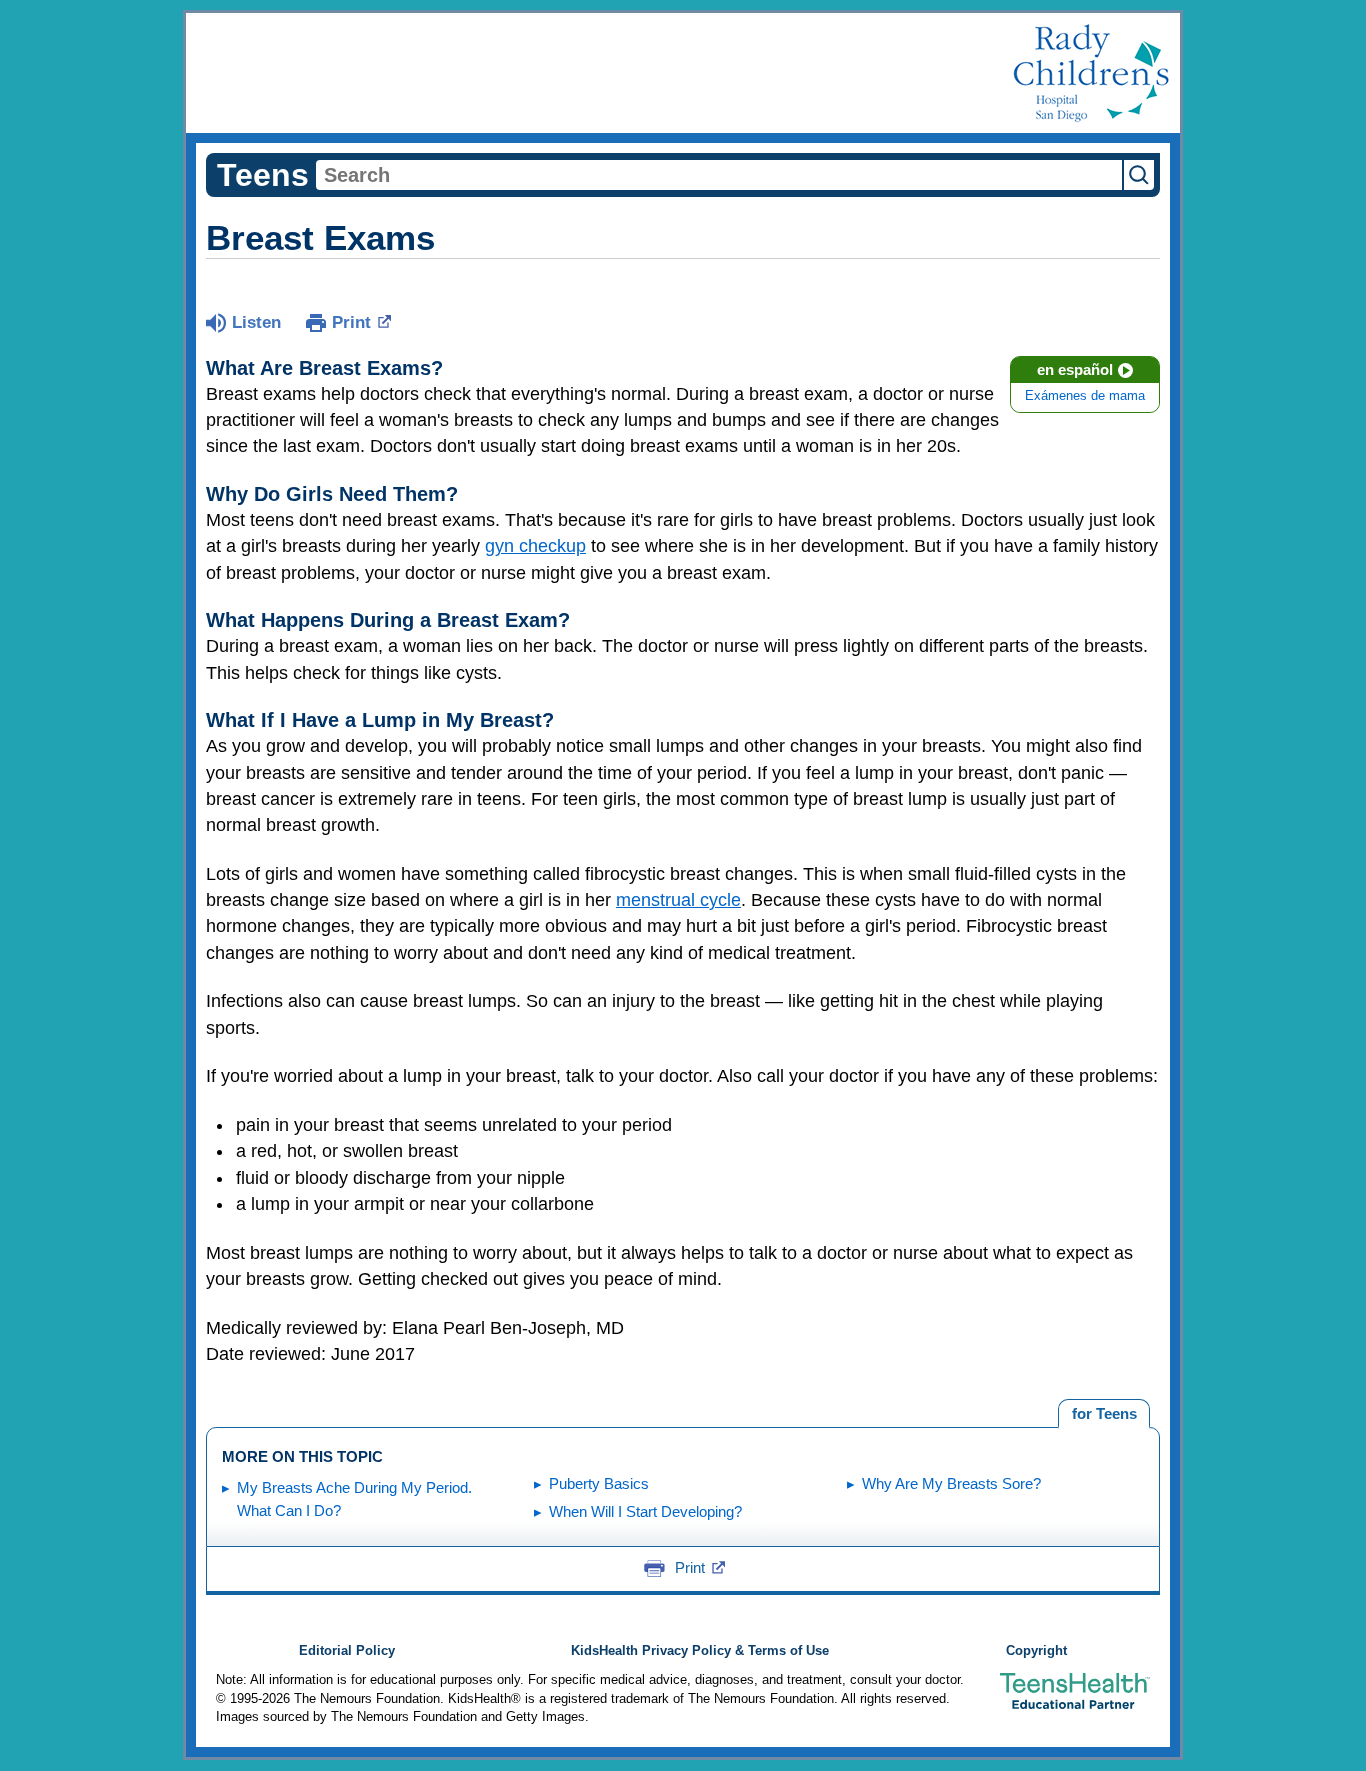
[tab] (1104, 1414)
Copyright (1036, 1651)
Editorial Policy (347, 1651)
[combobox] (719, 175)
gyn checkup (535, 546)
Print (351, 322)
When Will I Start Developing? (645, 1511)
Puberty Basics (599, 1483)
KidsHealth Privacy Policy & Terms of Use (700, 1651)
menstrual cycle (678, 900)
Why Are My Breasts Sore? (951, 1483)
